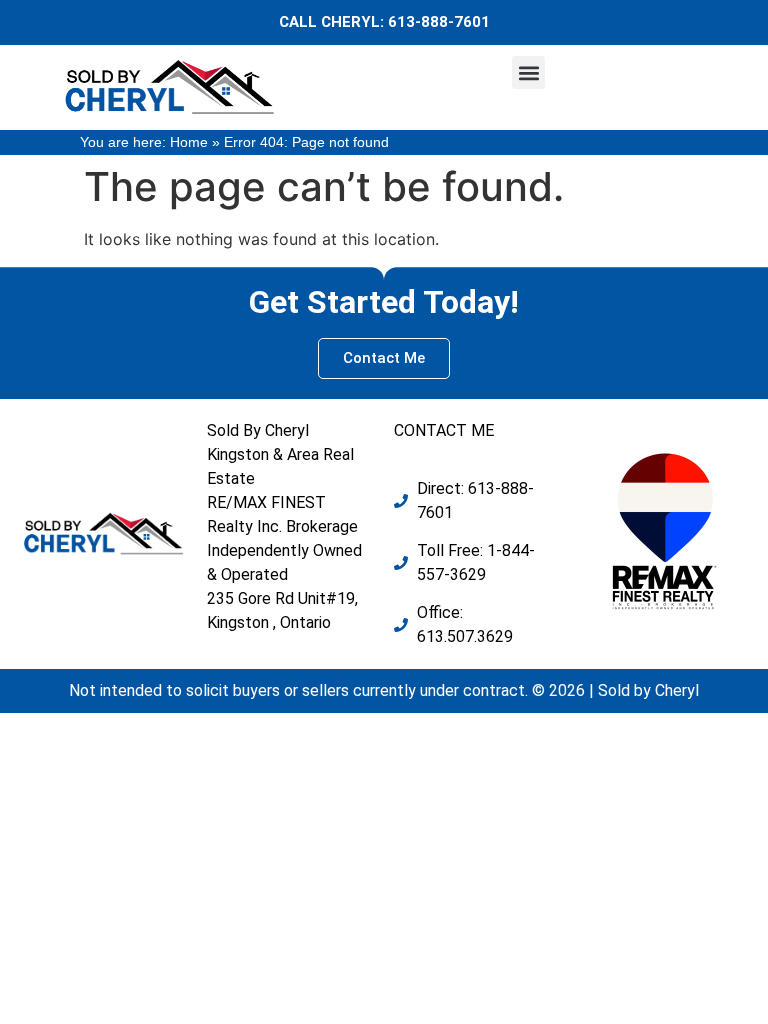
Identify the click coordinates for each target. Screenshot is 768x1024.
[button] (528, 72)
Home (189, 142)
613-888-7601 (439, 22)
